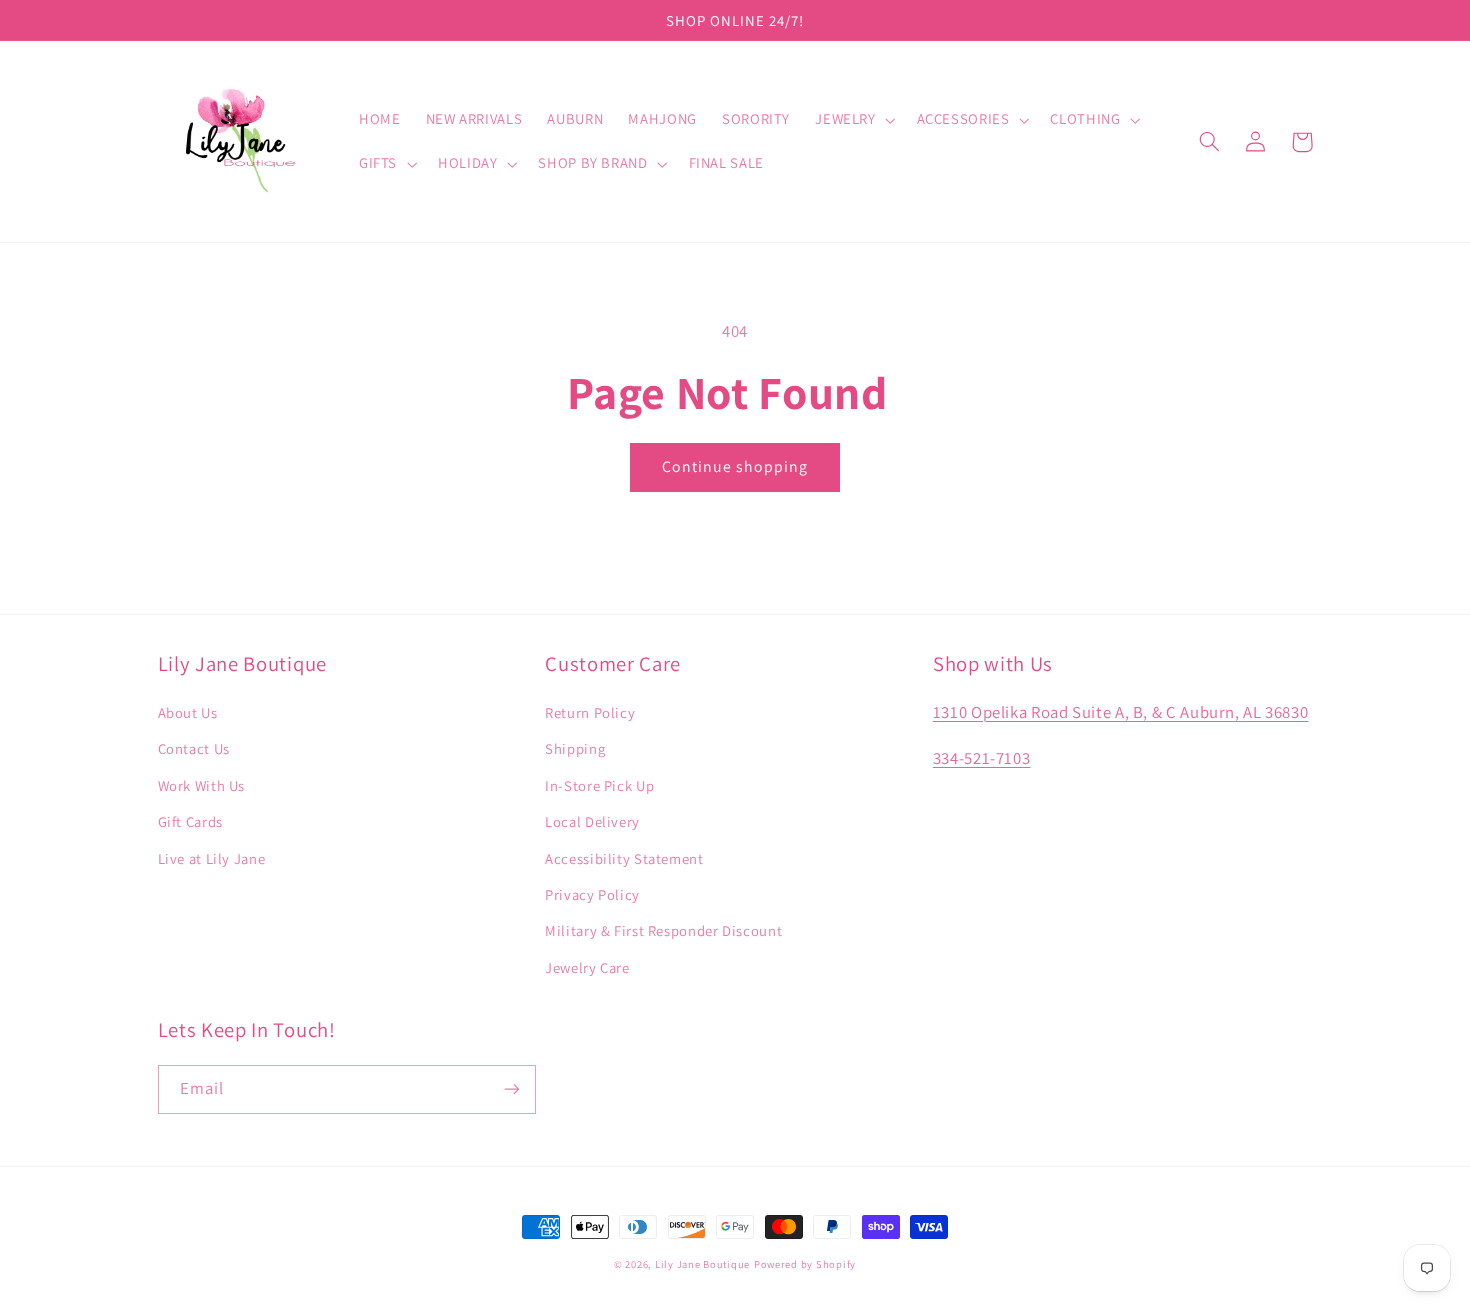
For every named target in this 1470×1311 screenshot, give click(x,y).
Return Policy (590, 712)
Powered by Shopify (805, 1264)
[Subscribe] (511, 1089)
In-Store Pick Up (599, 785)
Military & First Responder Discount (663, 930)
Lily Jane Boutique (702, 1264)
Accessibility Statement (624, 858)
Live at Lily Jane (212, 858)
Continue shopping (735, 466)
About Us (188, 712)
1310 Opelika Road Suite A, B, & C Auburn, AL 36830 (1121, 712)
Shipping (575, 748)
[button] (853, 120)
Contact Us (194, 748)
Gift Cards (190, 821)
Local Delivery (592, 821)
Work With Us (202, 785)
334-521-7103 (982, 758)
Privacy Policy (592, 894)
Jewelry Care (587, 967)
